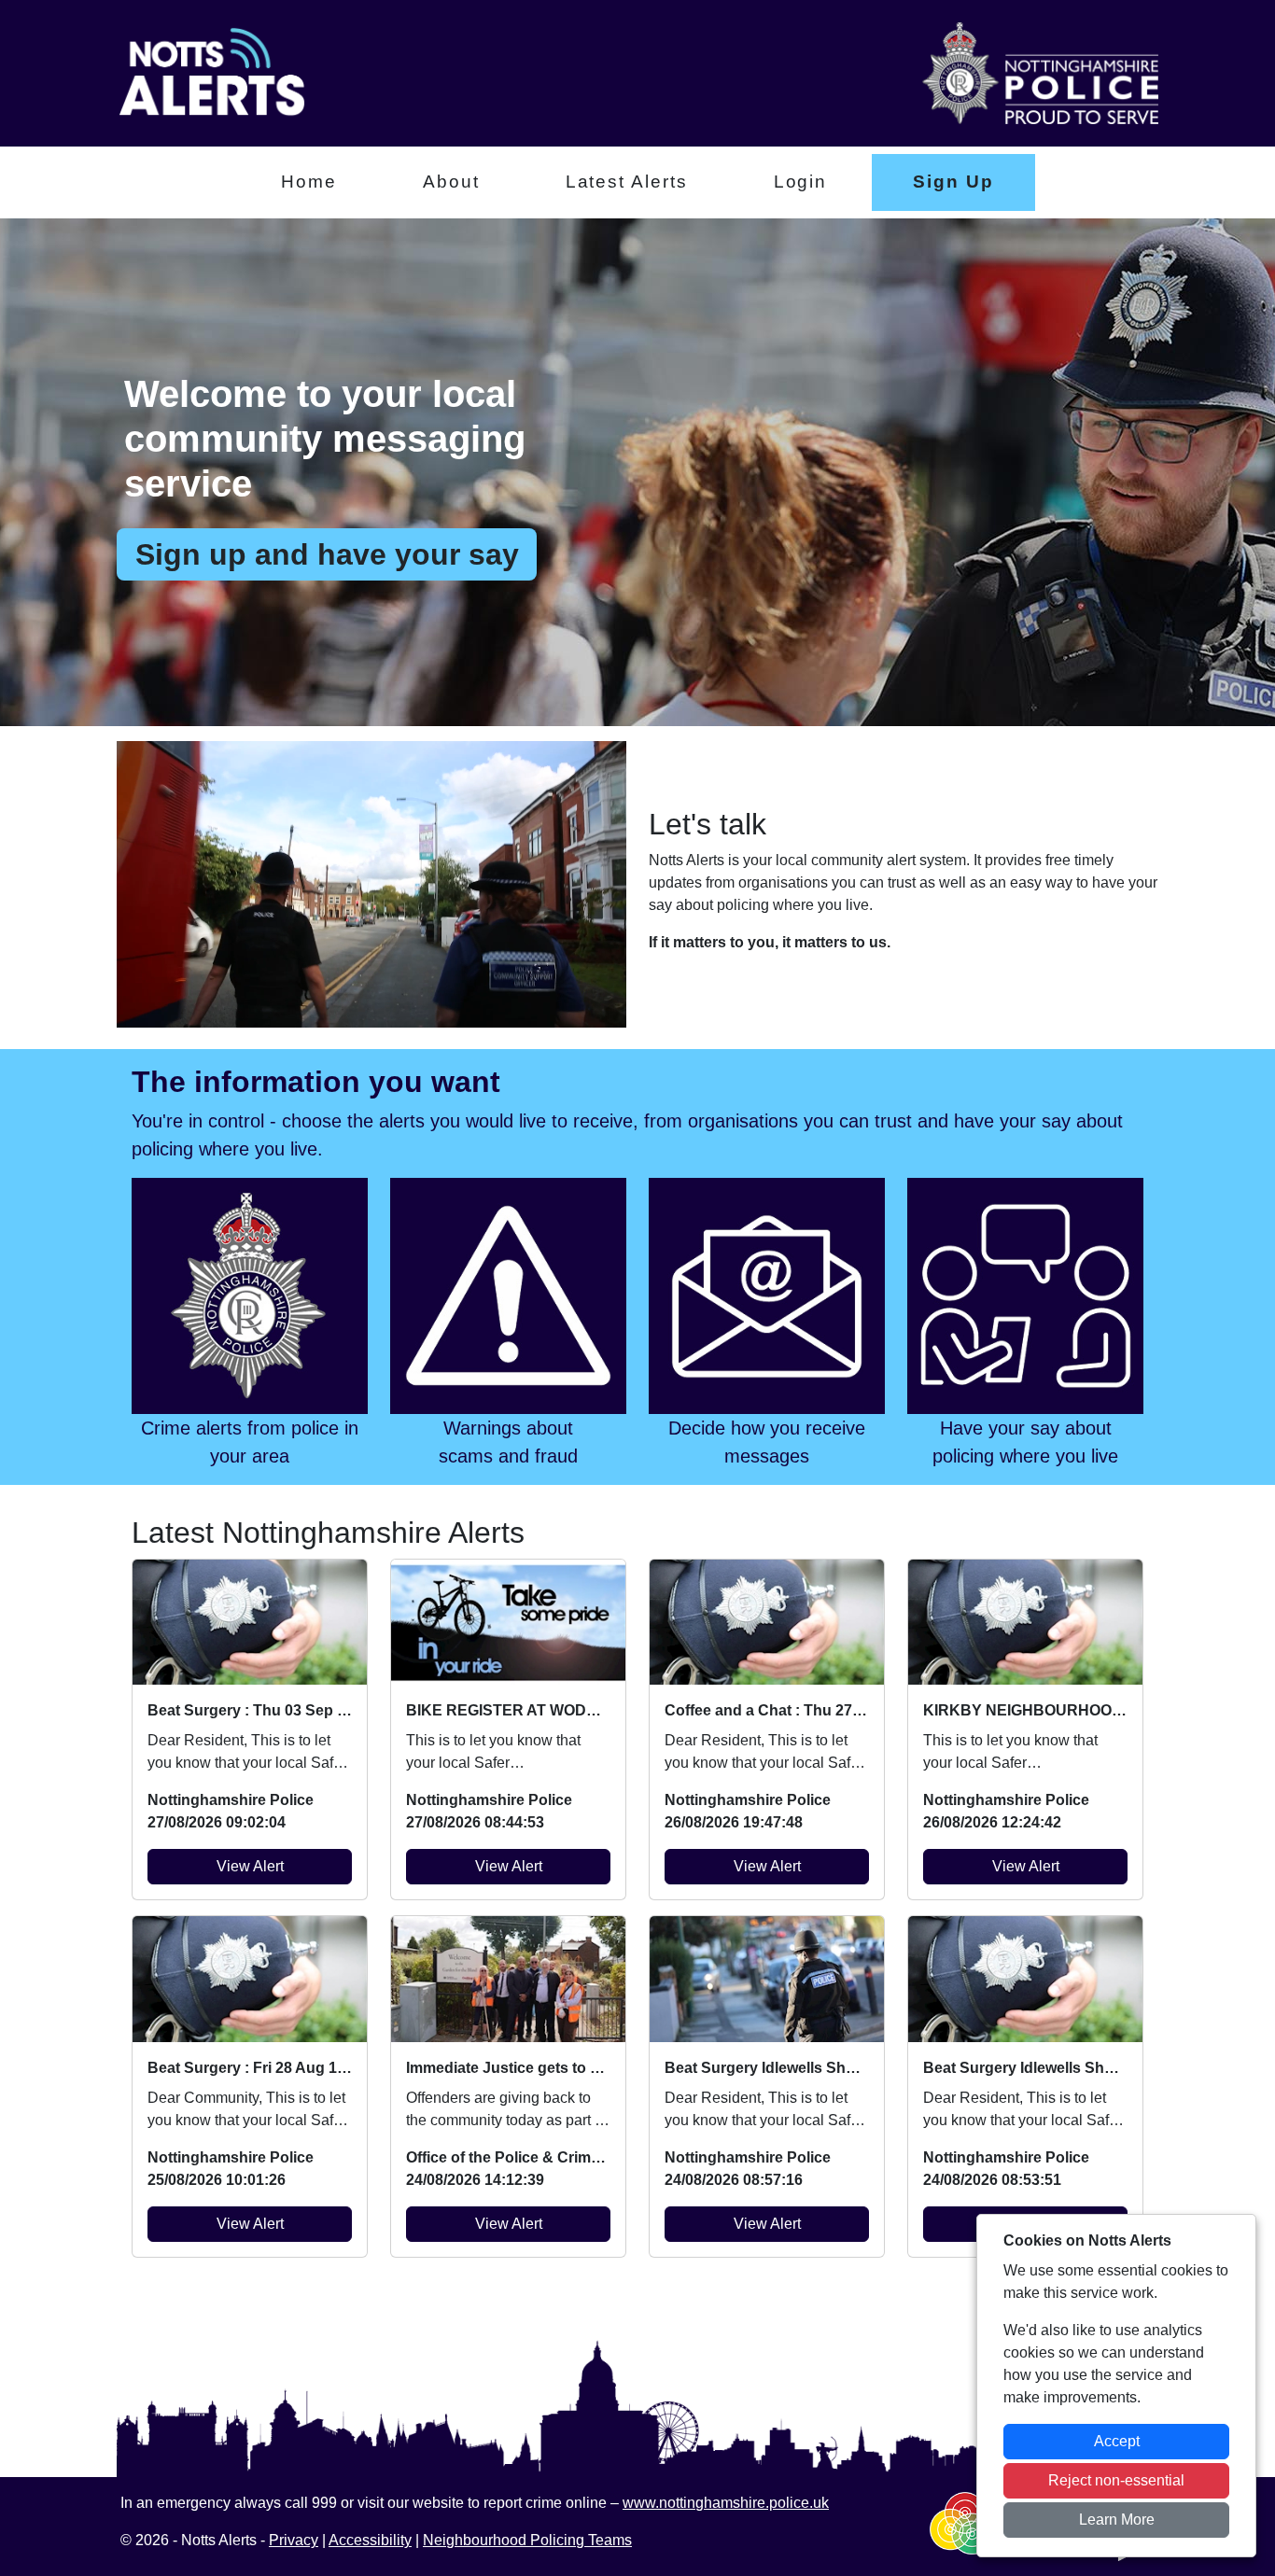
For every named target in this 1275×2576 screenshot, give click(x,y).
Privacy (294, 2540)
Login (801, 182)
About (451, 182)
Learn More (1117, 2520)
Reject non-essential (1116, 2480)
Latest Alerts (627, 182)
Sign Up (953, 182)
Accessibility (370, 2540)
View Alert (250, 1866)
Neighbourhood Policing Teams (527, 2540)
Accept (1117, 2441)
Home (309, 182)
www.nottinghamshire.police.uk (726, 2503)
